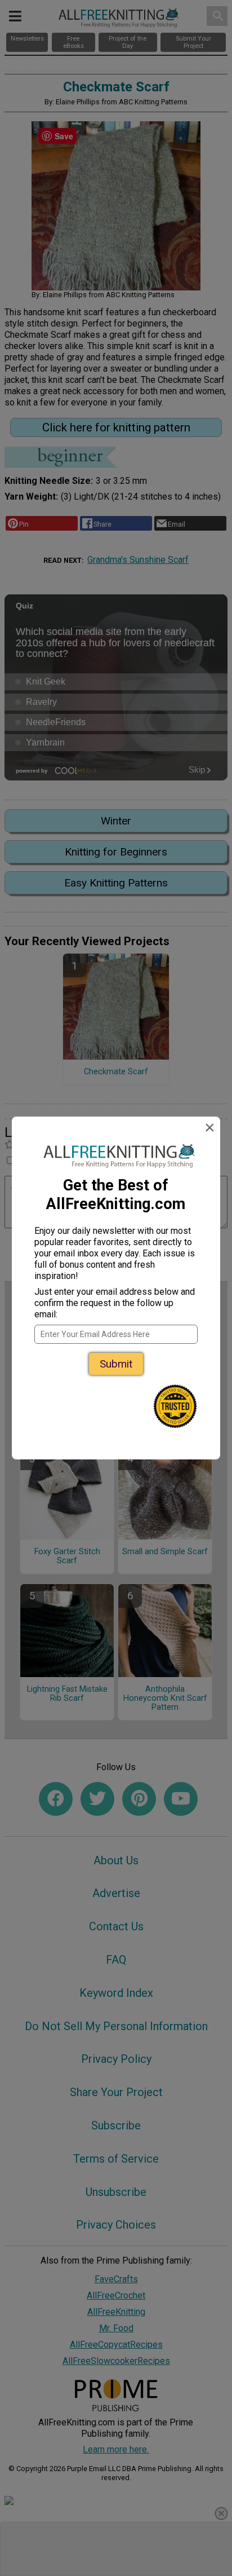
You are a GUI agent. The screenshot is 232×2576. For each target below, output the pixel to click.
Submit (116, 1364)
